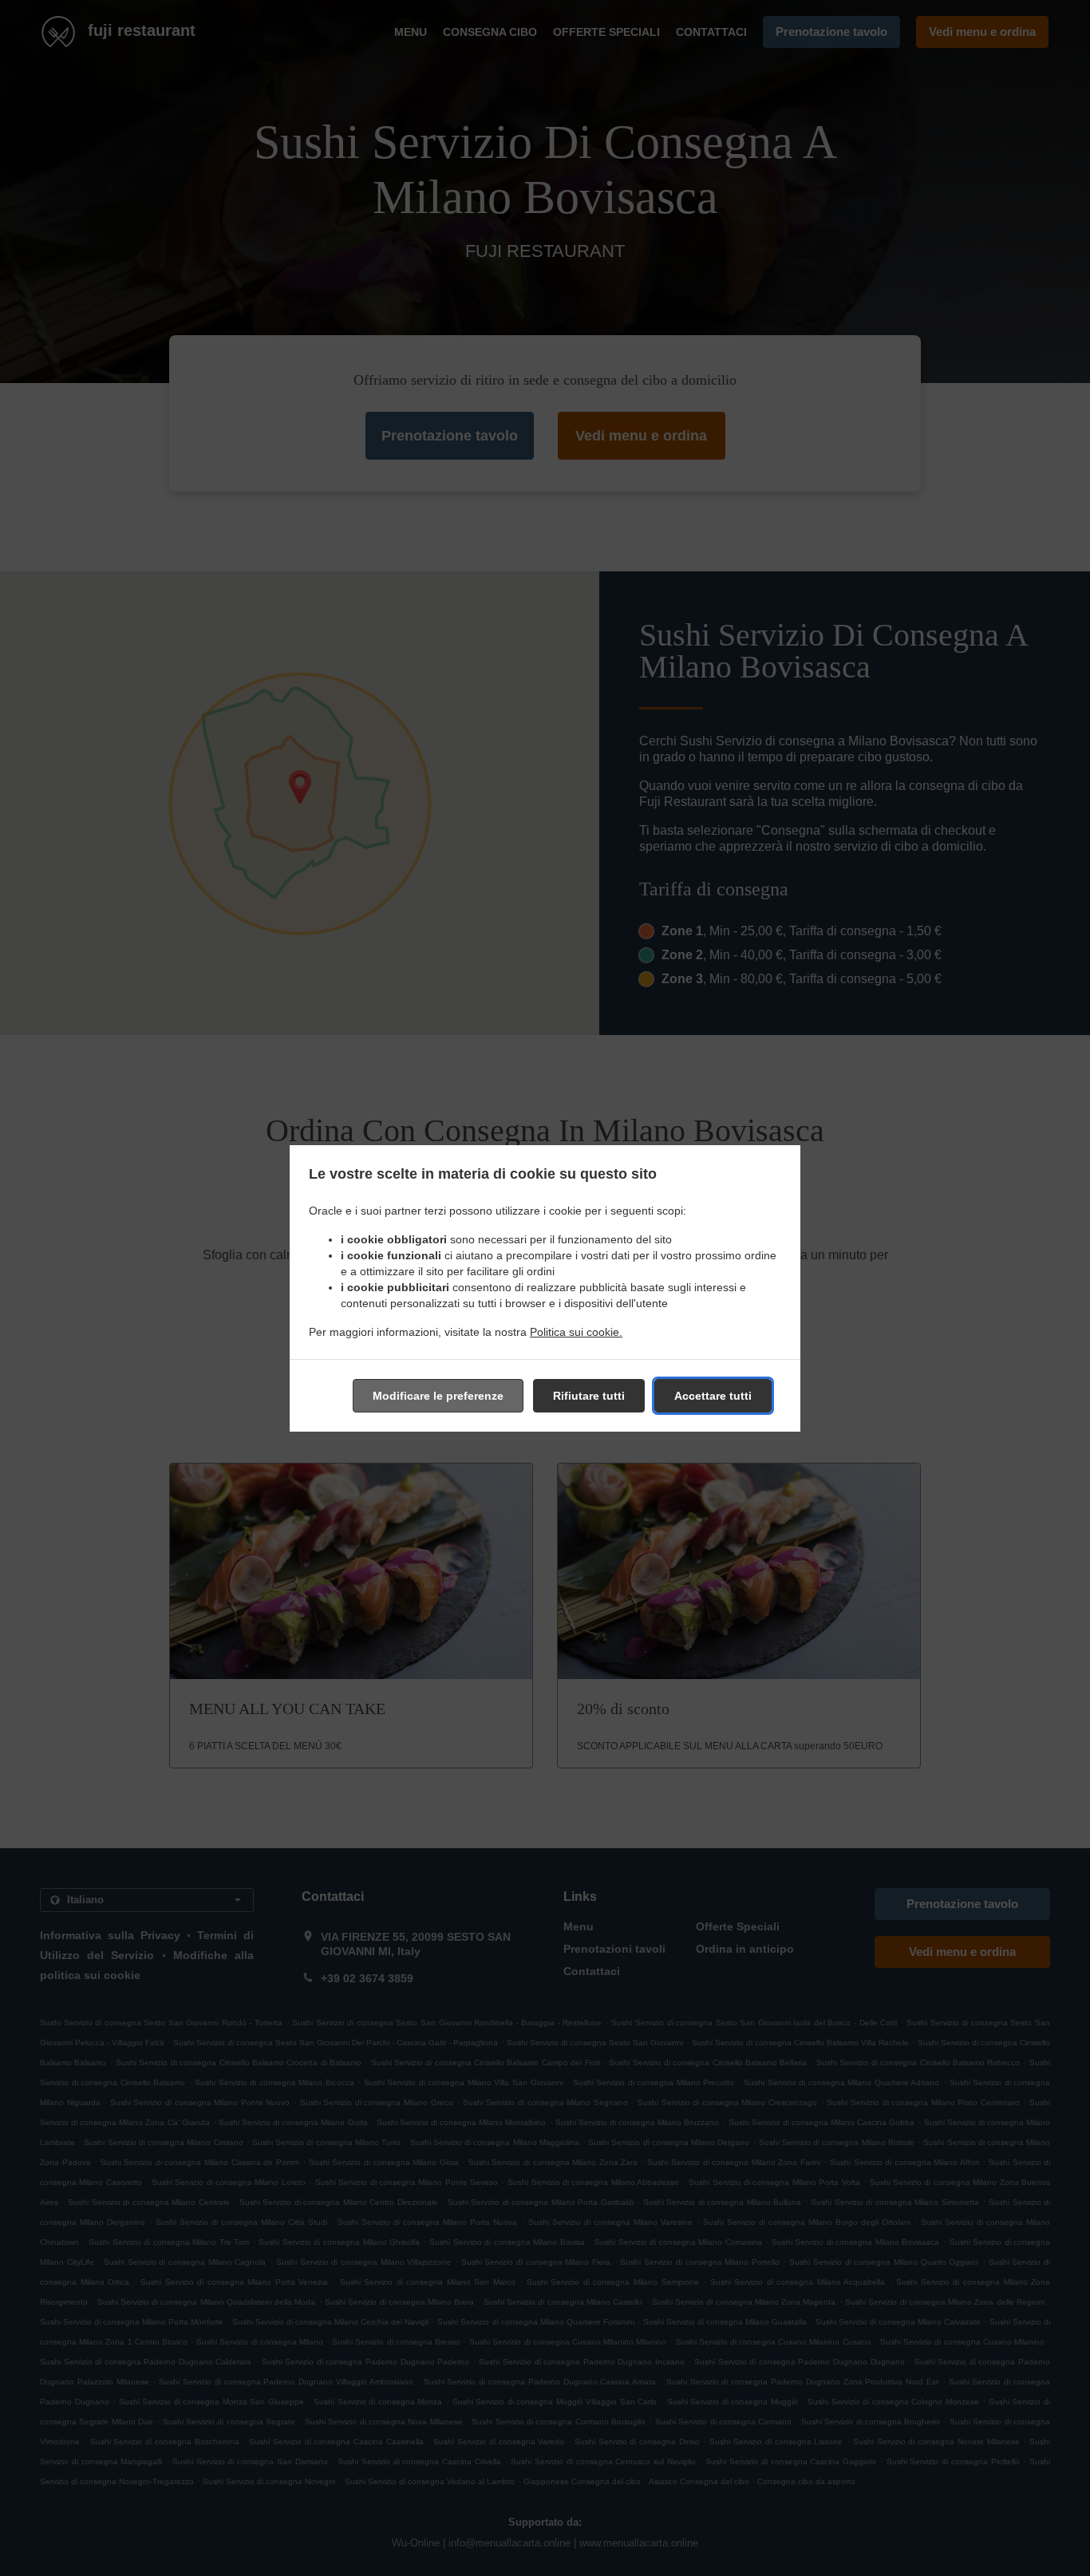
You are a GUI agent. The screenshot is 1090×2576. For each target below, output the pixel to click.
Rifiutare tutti (589, 1396)
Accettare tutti (713, 1396)
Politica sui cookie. (576, 1332)
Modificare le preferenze (438, 1396)
